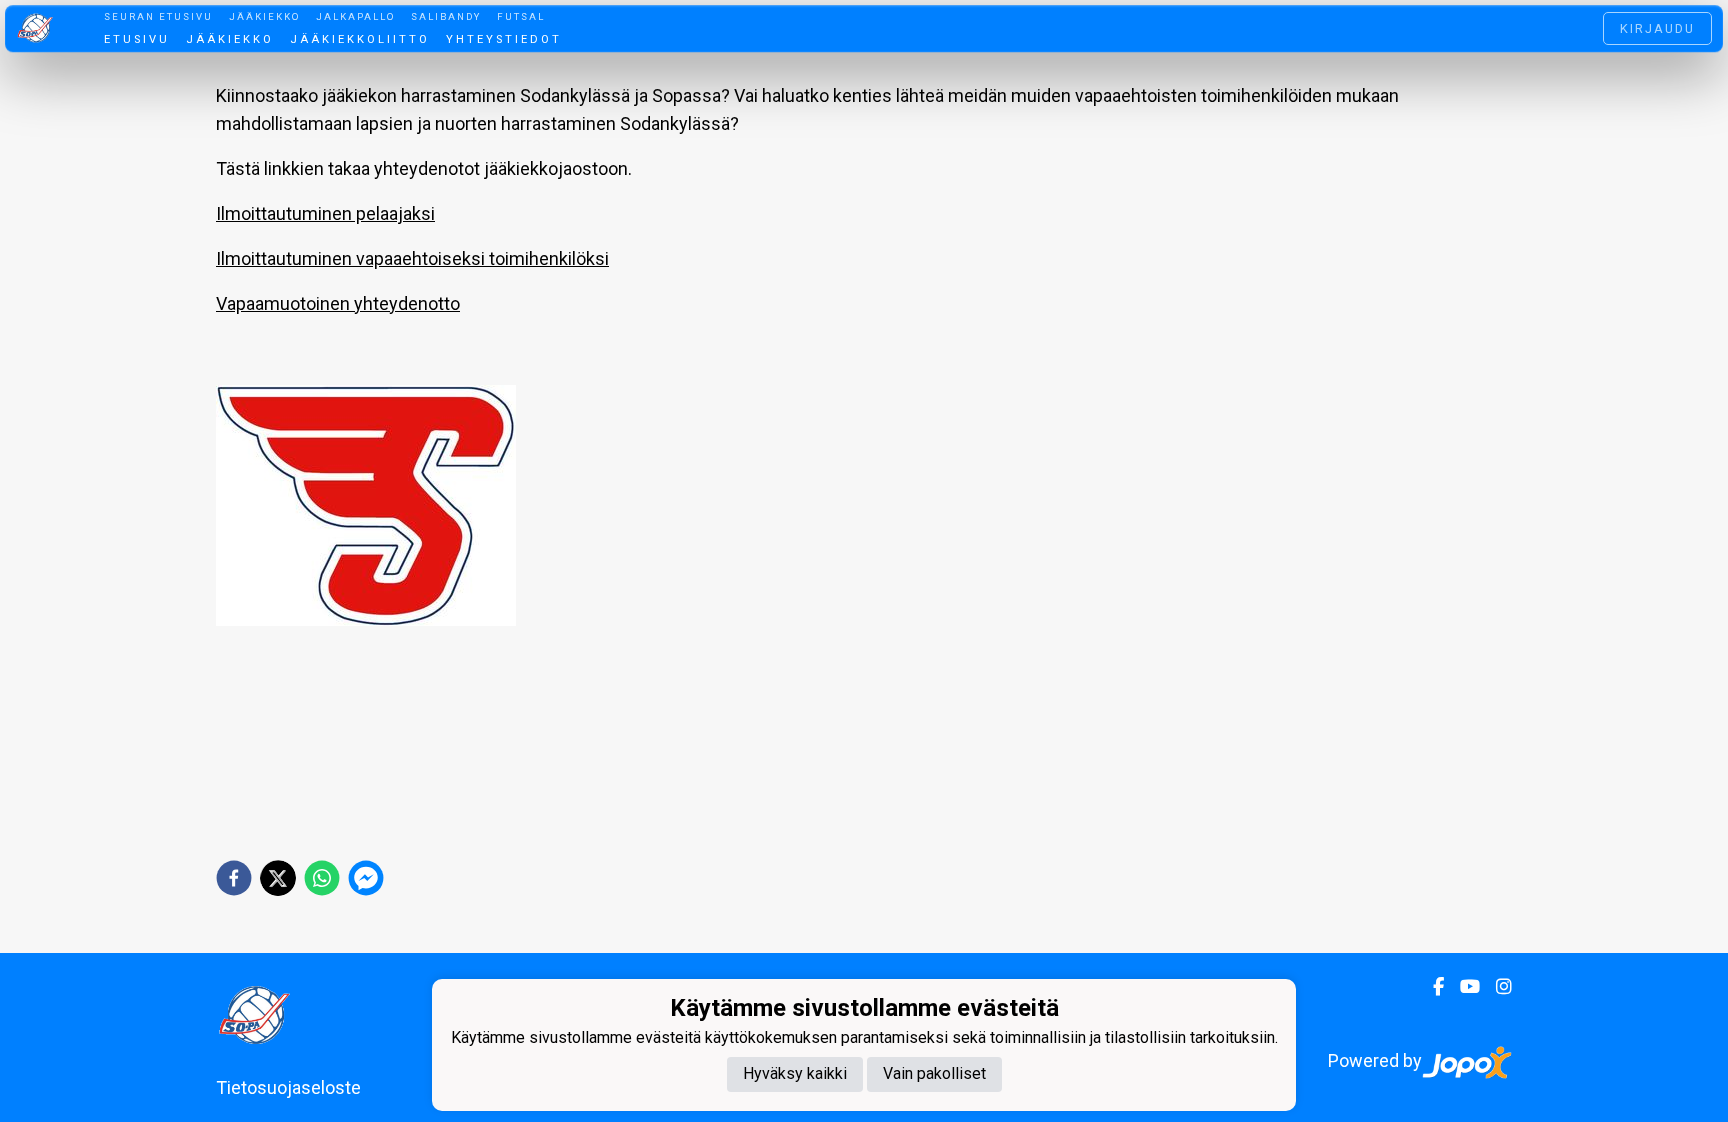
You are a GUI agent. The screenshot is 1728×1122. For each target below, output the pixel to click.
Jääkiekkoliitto (360, 39)
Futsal (521, 16)
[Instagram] (1496, 986)
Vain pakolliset (934, 1073)
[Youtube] (1462, 986)
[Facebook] (1430, 986)
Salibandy (446, 16)
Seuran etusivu (158, 16)
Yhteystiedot (504, 39)
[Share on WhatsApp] (322, 878)
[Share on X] (278, 878)
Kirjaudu (1657, 28)
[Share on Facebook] (234, 878)
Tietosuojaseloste (288, 1087)
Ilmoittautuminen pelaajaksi (325, 213)
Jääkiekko (264, 16)
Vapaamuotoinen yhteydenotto (338, 303)
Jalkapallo (355, 16)
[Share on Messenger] (366, 878)
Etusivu (137, 39)
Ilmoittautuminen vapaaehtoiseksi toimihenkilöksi (412, 258)
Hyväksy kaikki (795, 1073)
